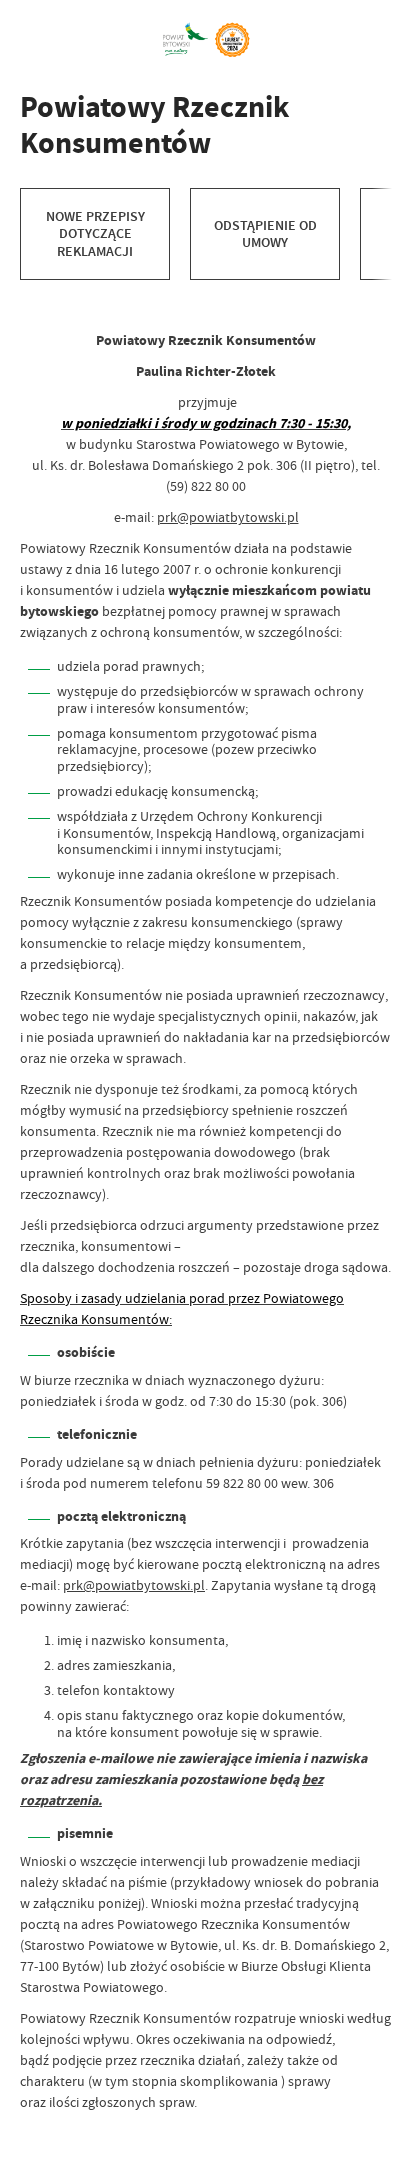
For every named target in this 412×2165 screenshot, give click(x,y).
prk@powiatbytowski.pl (228, 517)
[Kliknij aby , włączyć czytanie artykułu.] (36, 300)
